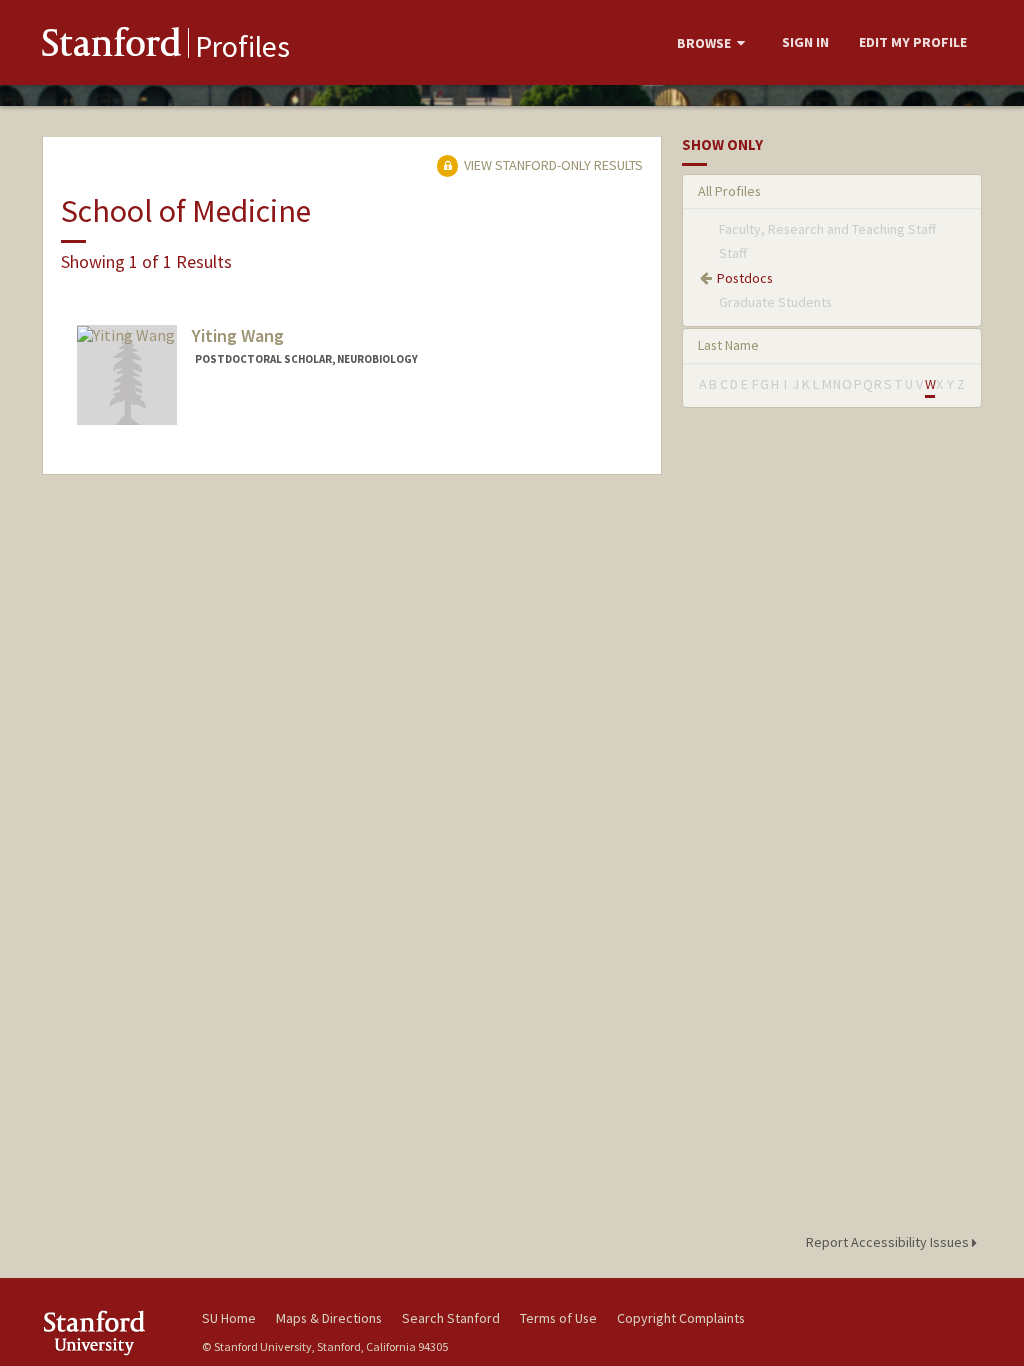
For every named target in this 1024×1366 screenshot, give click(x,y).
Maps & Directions (329, 1318)
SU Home (229, 1318)
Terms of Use (558, 1318)
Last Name (728, 345)
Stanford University (112, 1332)
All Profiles (729, 191)
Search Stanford (451, 1318)
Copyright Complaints (681, 1318)
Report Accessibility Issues (889, 1242)
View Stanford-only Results (552, 165)
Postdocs (745, 278)
